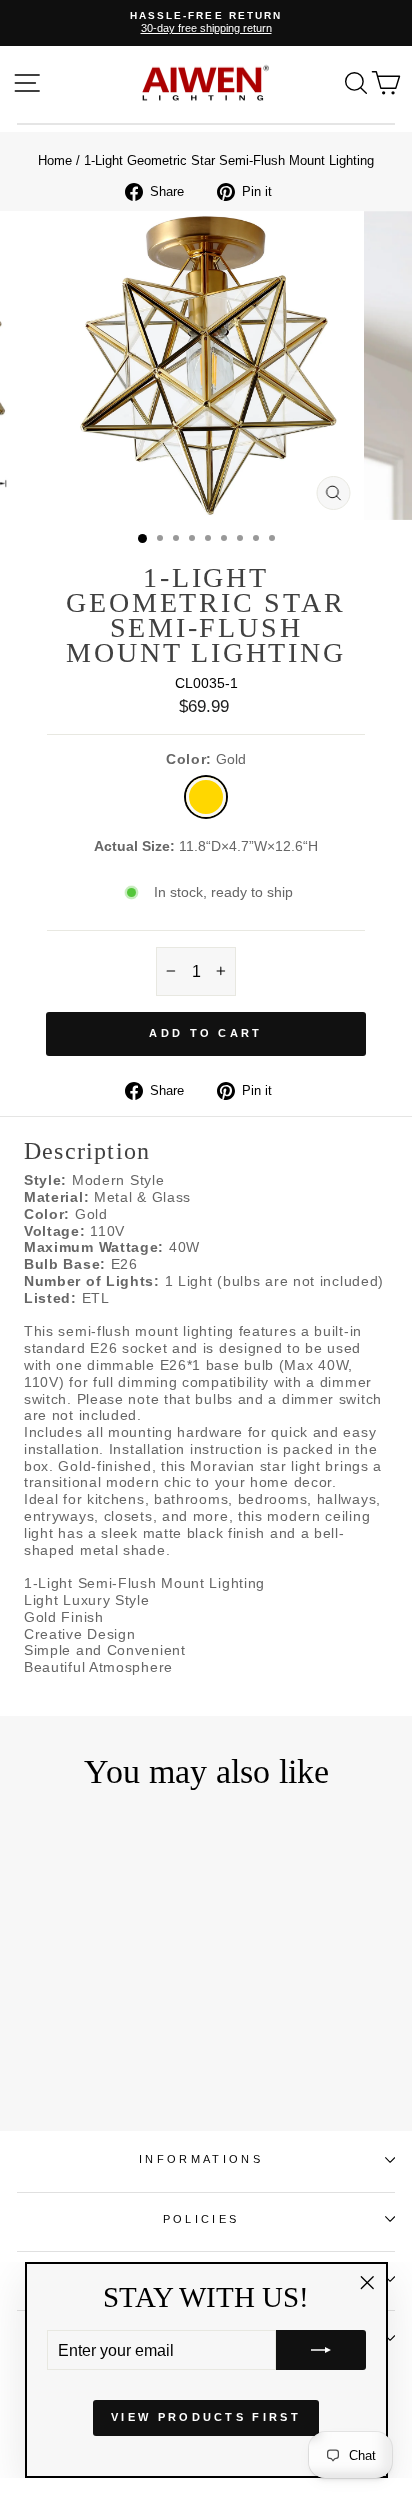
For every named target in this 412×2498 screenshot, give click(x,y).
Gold (206, 797)
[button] (321, 2350)
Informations (201, 2159)
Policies (201, 2219)
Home (55, 160)
